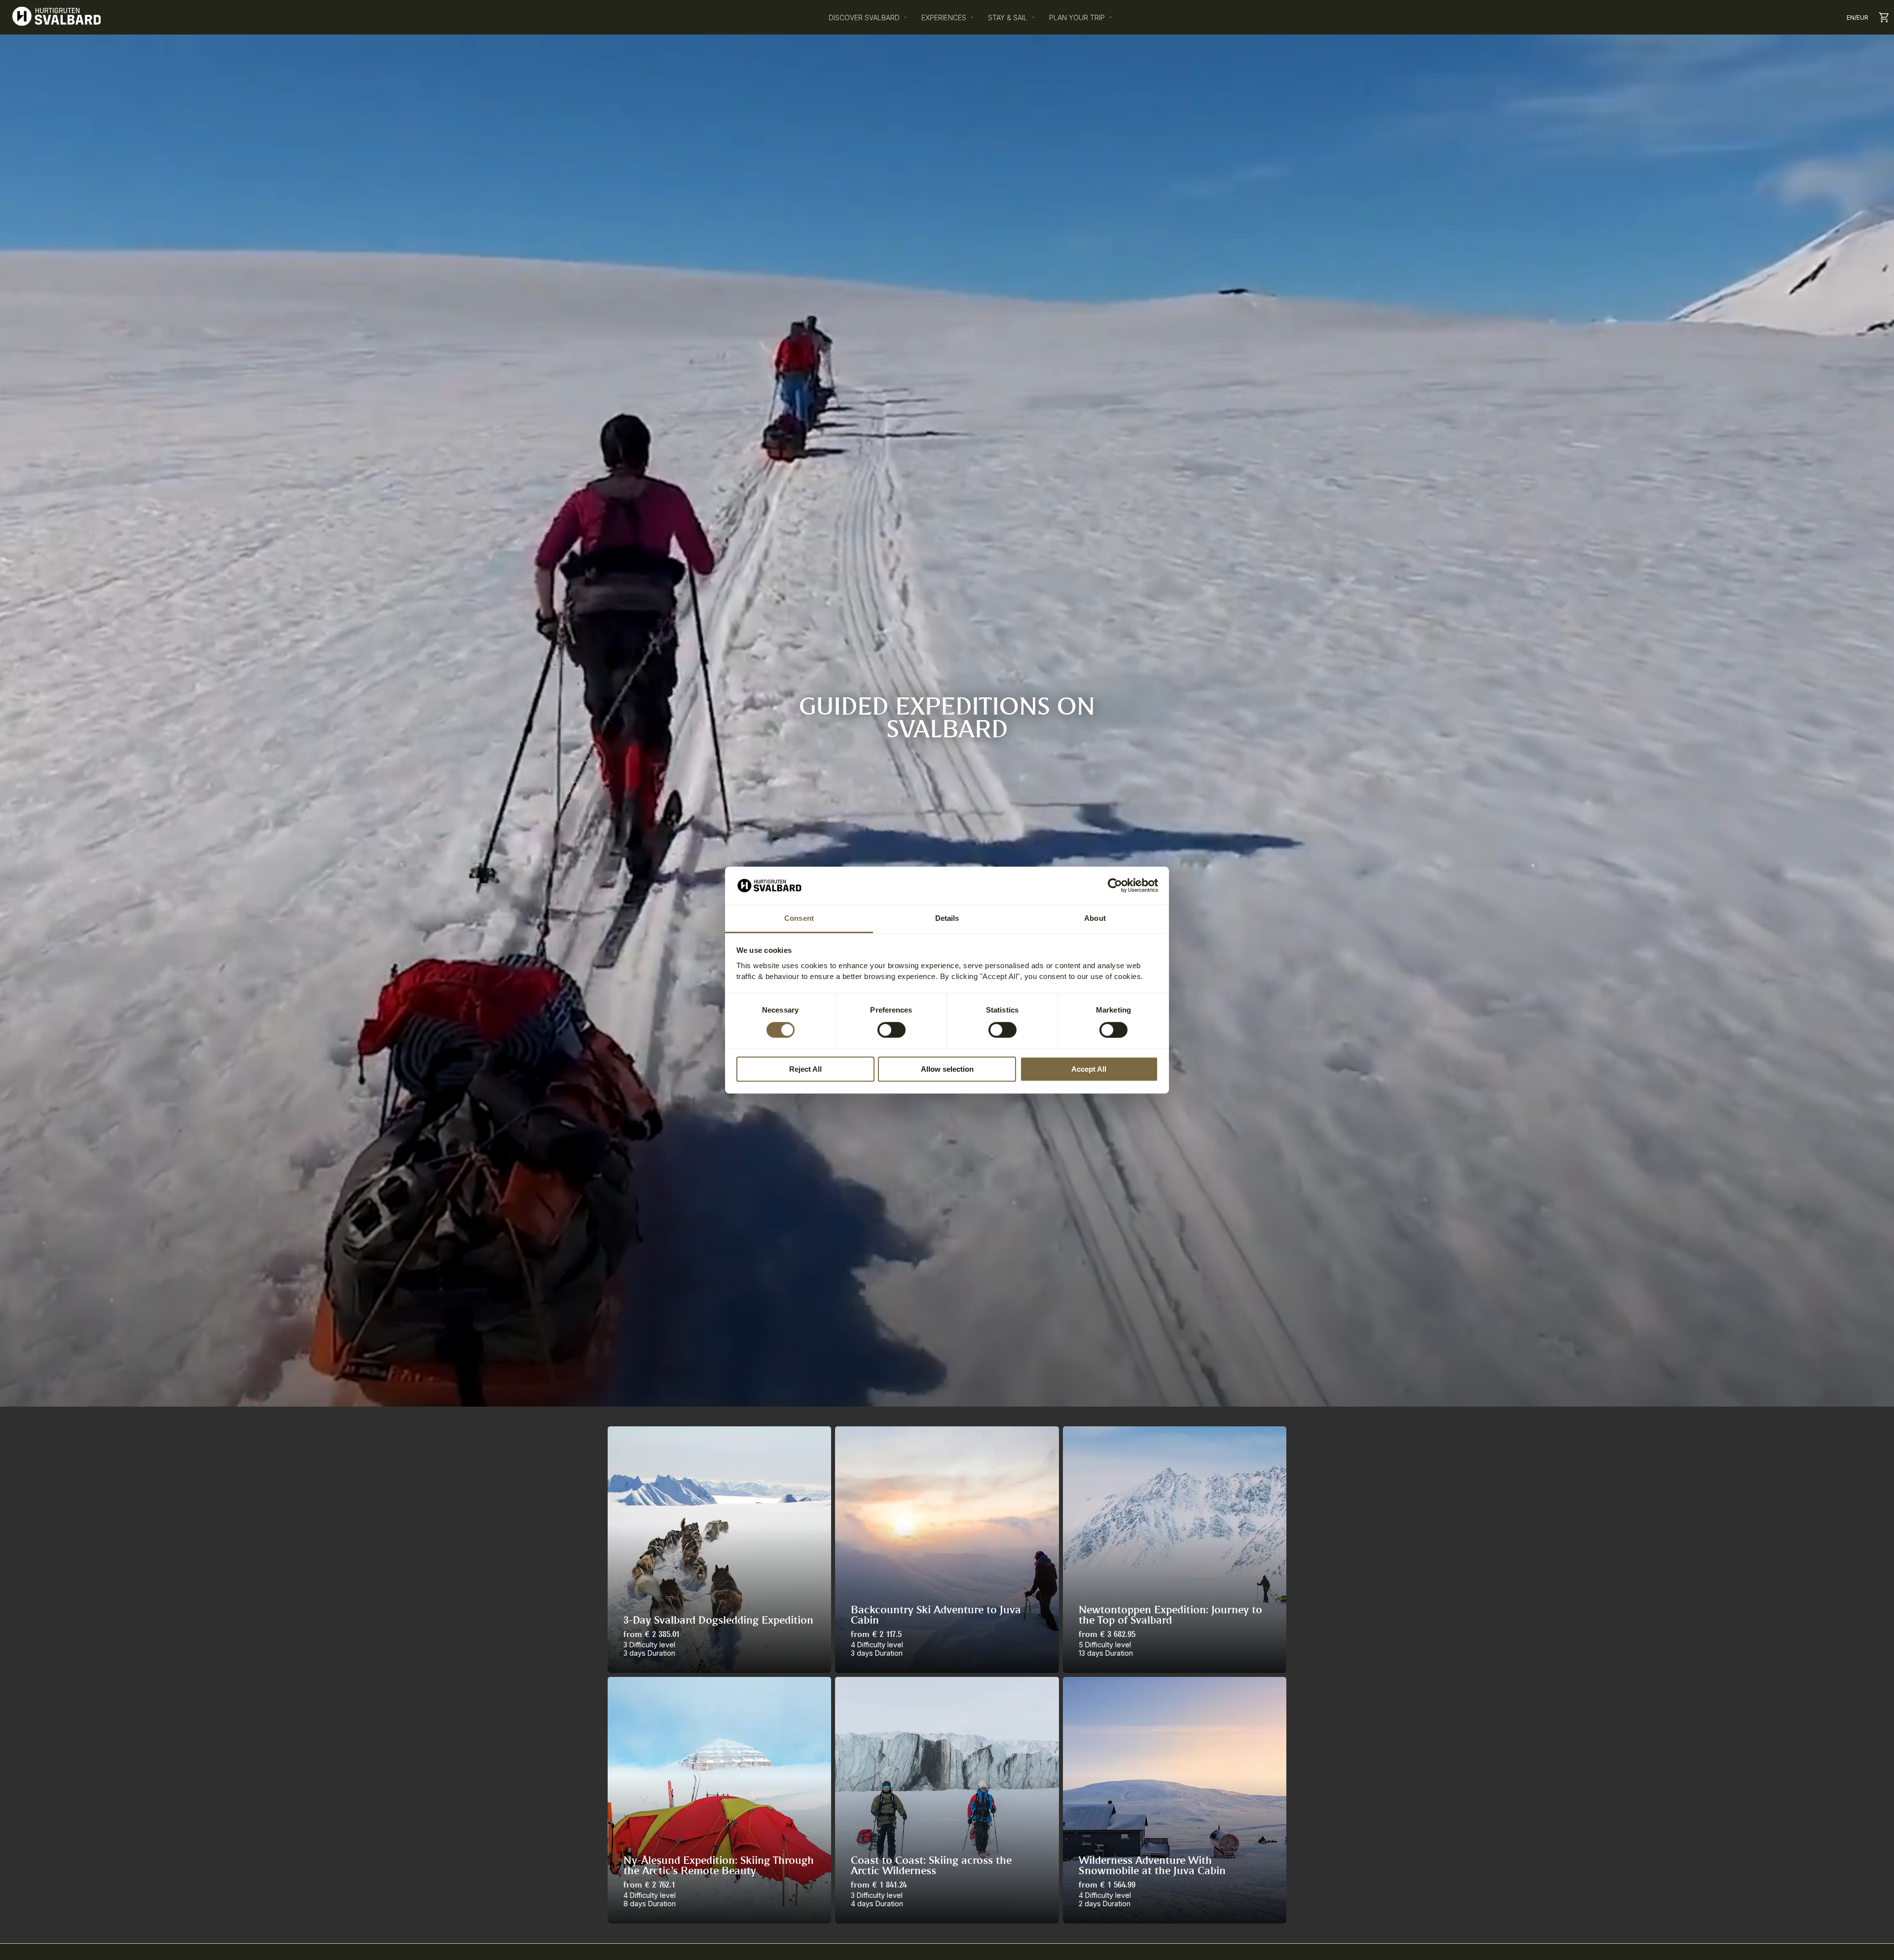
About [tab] (1095, 918)
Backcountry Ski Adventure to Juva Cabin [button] (936, 1616)
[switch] (892, 1030)
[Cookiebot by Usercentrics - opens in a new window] (1115, 886)
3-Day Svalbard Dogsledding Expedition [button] (718, 1621)
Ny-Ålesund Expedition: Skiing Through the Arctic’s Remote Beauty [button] (719, 1866)
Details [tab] (947, 918)
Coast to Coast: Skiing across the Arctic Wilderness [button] (931, 1866)
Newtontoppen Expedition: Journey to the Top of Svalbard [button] (1170, 1616)
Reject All (805, 1069)
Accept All (1089, 1069)
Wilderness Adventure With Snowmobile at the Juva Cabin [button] (1152, 1866)
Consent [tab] (799, 918)
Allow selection (947, 1069)
